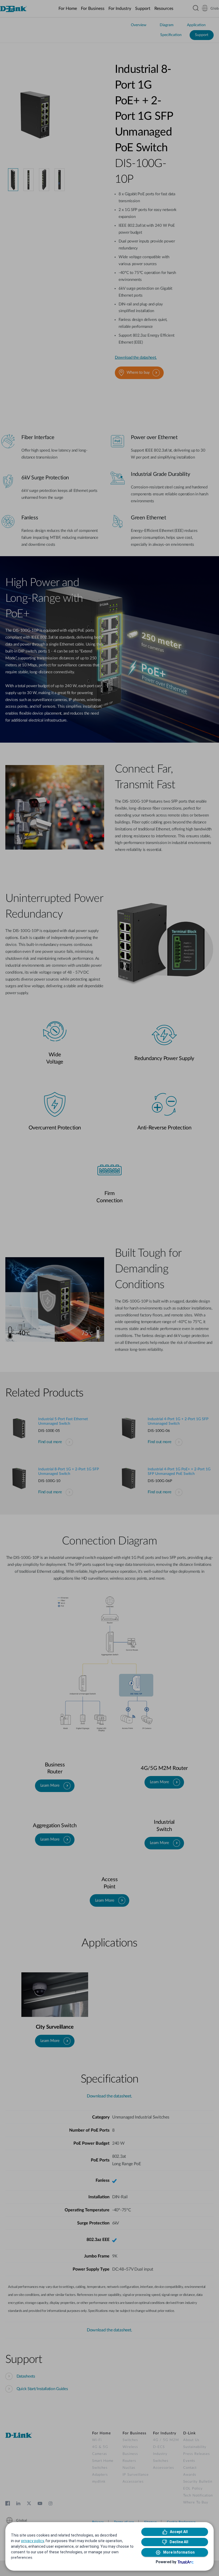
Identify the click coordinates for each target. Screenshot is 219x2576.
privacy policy (32, 2541)
